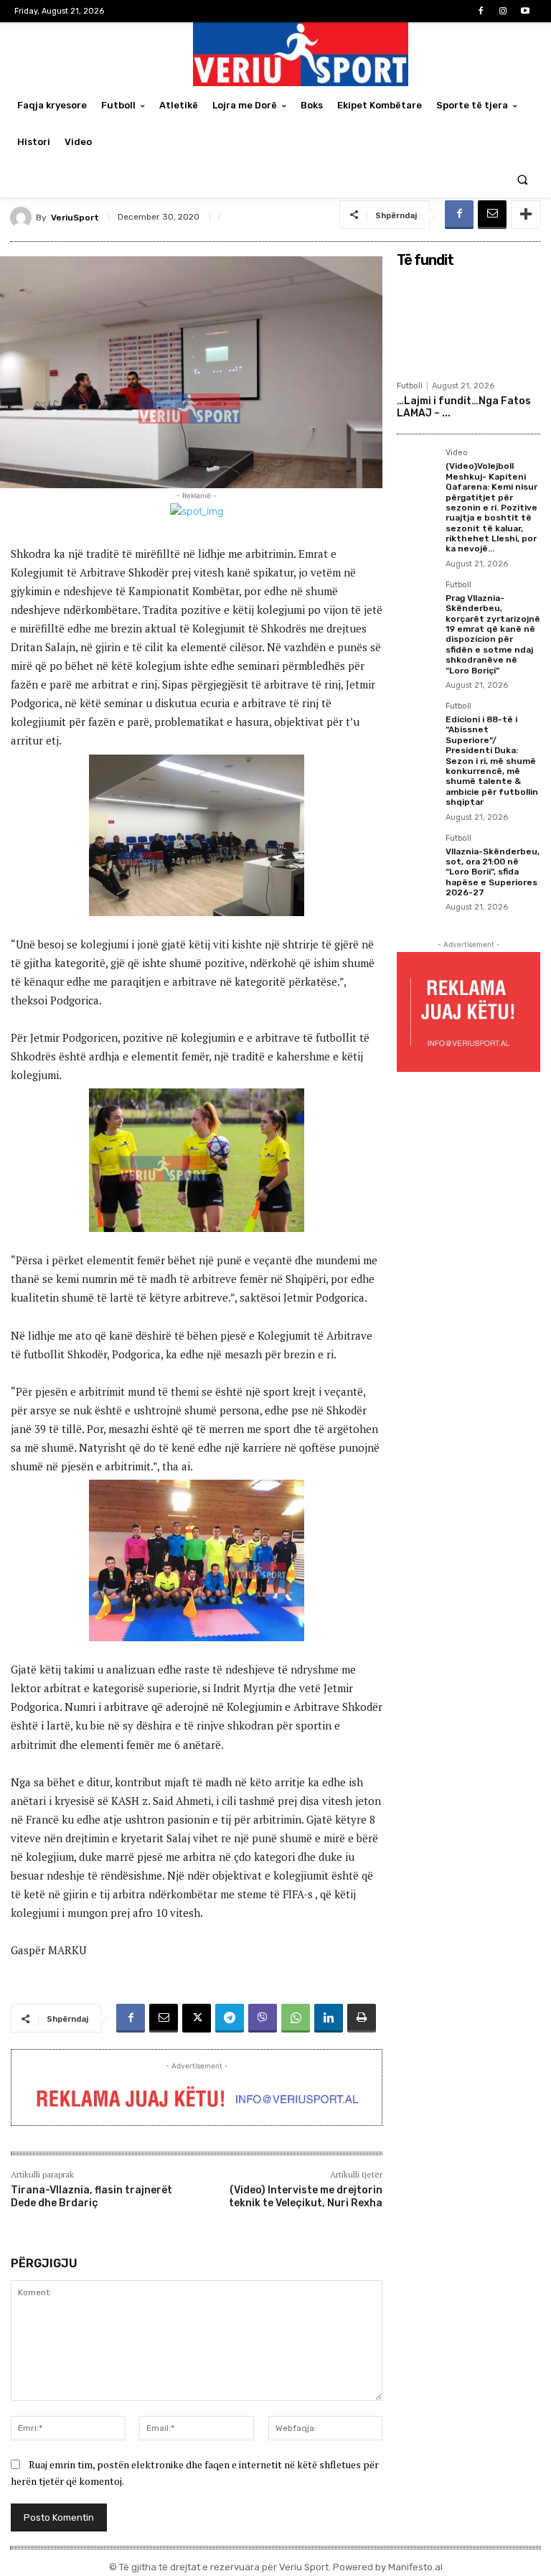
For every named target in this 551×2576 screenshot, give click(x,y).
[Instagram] (503, 11)
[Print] (362, 2018)
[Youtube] (526, 11)
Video (457, 453)
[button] (523, 179)
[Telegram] (230, 2018)
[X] (197, 2018)
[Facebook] (480, 11)
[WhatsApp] (296, 2018)
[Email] (492, 215)
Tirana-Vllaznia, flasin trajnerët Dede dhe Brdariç (91, 2197)
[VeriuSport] (23, 218)
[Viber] (263, 2018)
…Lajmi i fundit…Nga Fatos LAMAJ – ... (464, 407)
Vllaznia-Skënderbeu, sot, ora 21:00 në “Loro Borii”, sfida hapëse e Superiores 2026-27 (493, 872)
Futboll (410, 386)
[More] (526, 215)
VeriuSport (75, 218)
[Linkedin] (329, 2018)
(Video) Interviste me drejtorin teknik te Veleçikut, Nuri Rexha (306, 2197)
